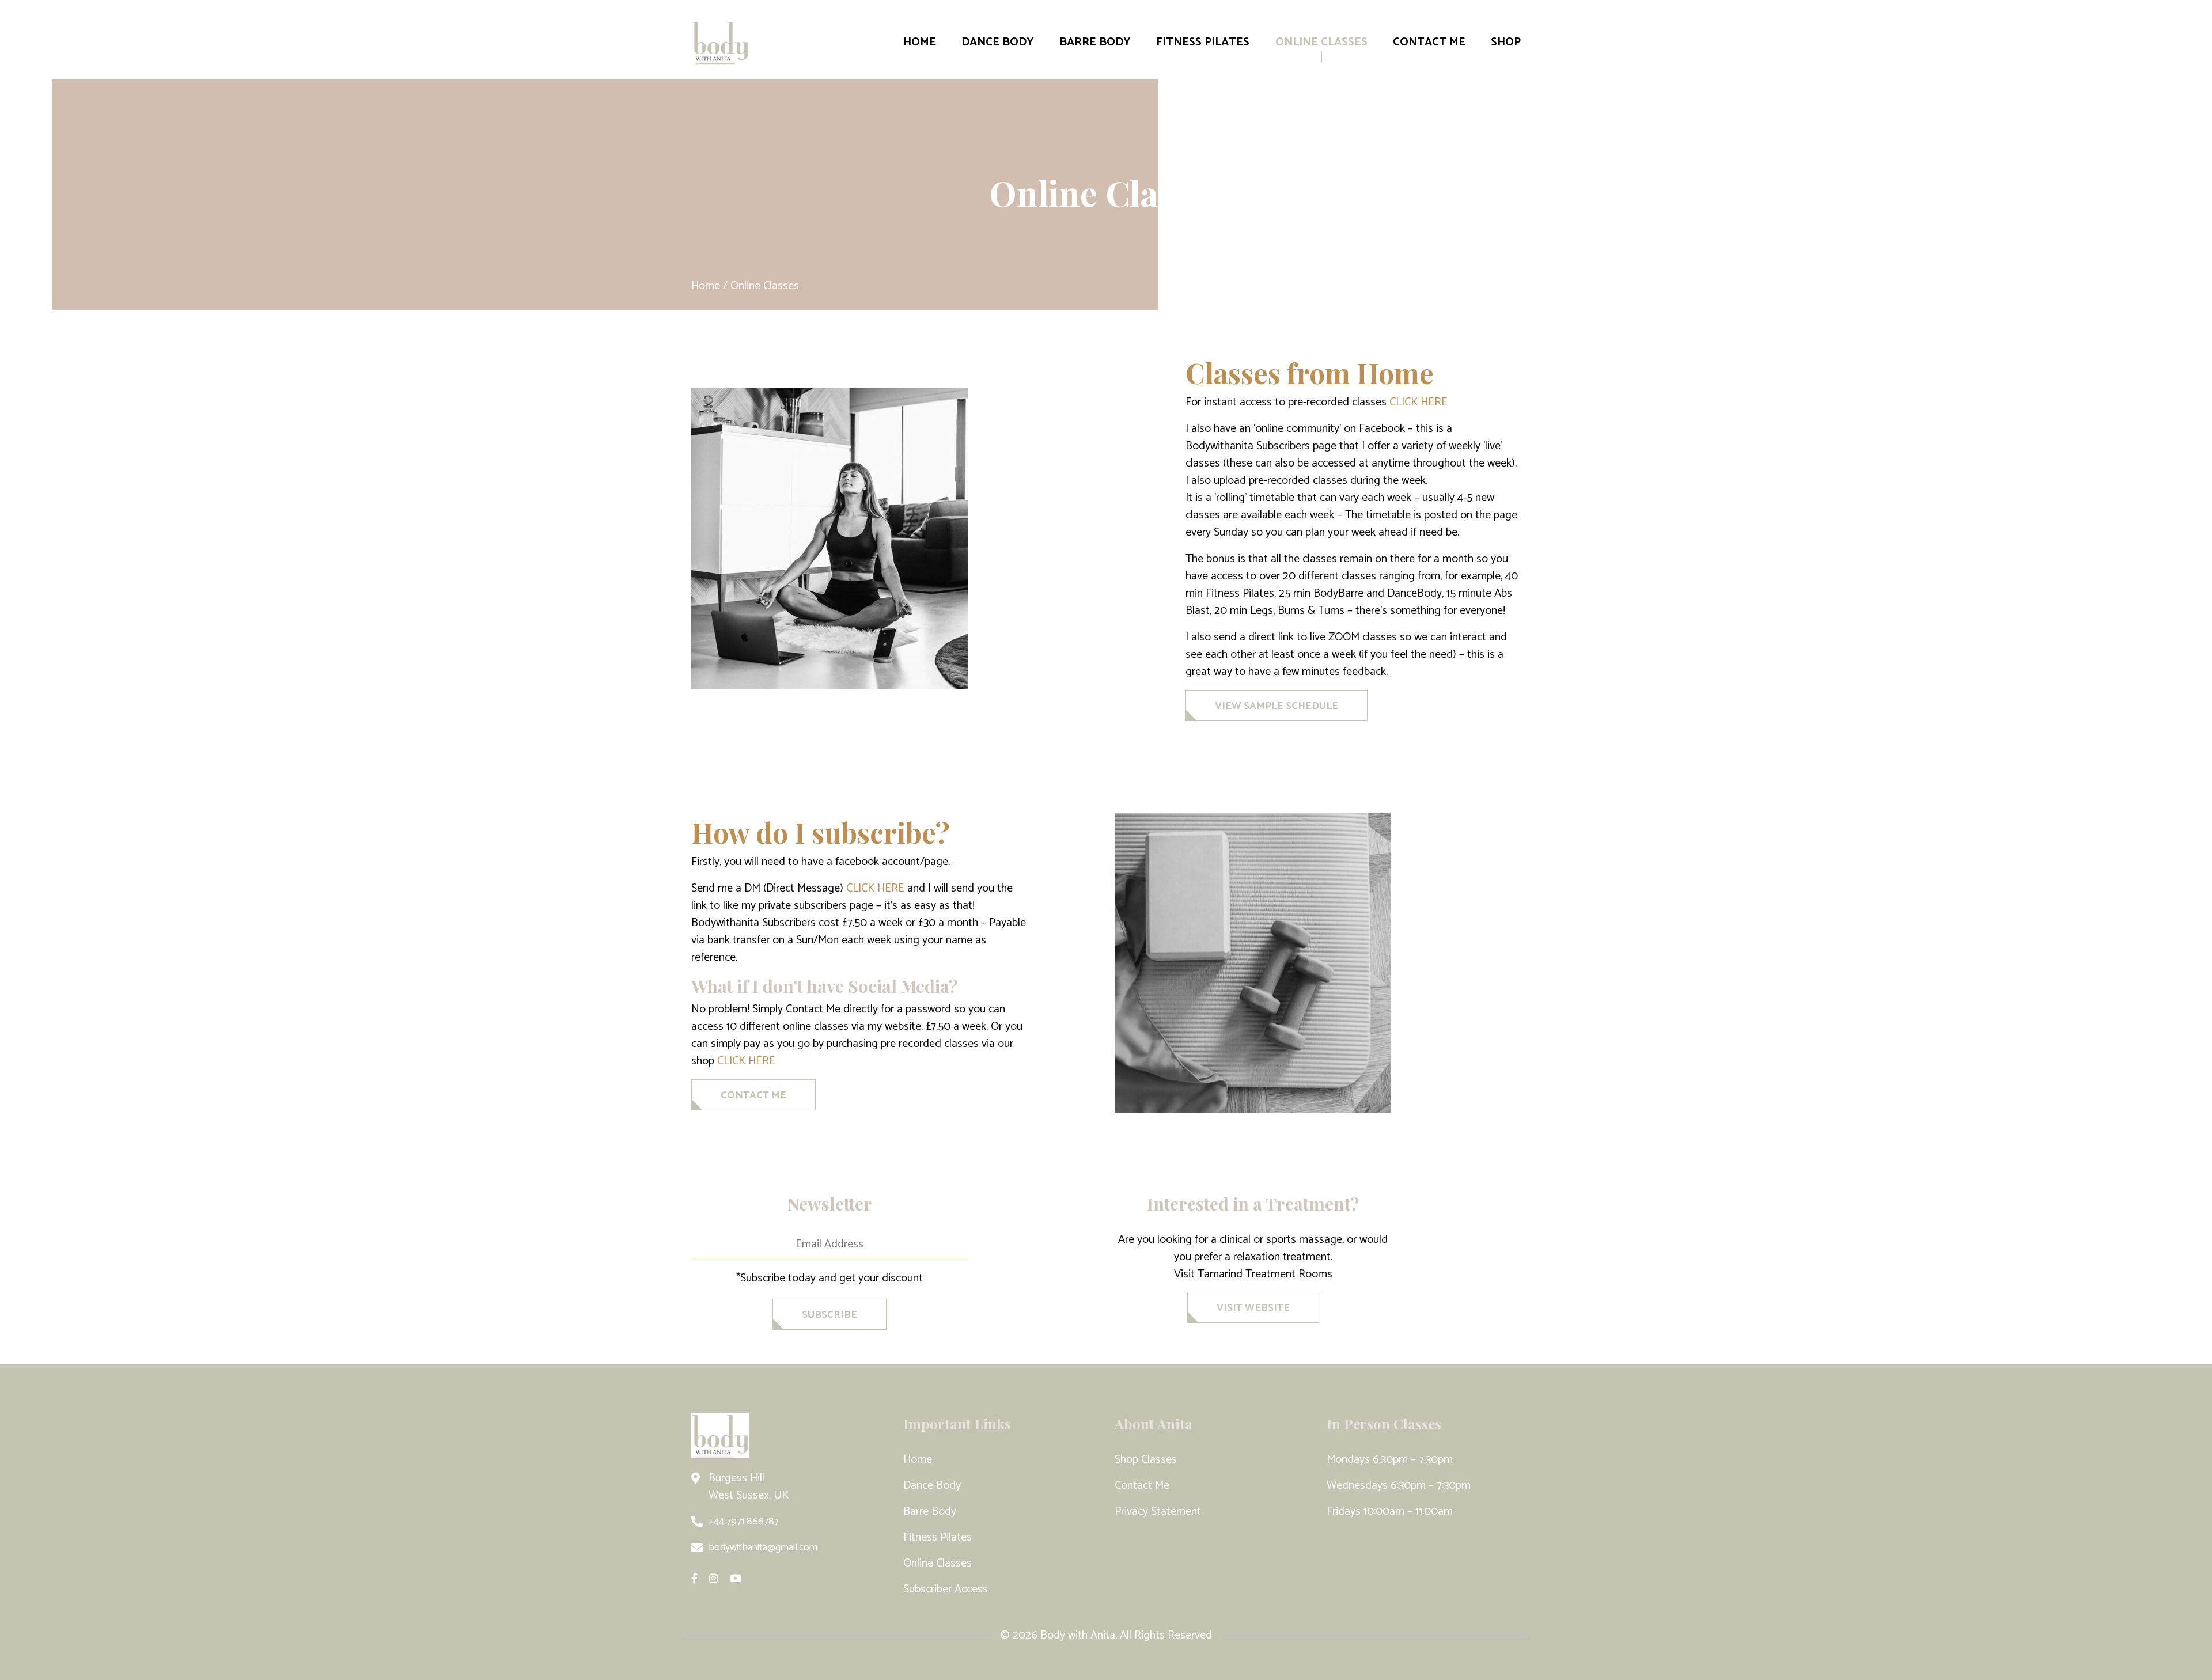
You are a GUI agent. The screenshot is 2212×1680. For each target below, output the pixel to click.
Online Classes (1321, 42)
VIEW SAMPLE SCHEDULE (1277, 706)
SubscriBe (829, 1315)
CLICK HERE (1419, 402)
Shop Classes (1146, 1460)
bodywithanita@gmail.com (763, 1548)
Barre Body (1095, 42)
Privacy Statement (1158, 1512)
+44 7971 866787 (744, 1522)
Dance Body (998, 42)
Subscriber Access (946, 1589)
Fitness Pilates (1203, 42)
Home (920, 42)
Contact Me (1429, 42)
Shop (1506, 42)
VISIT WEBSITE (1253, 1308)
